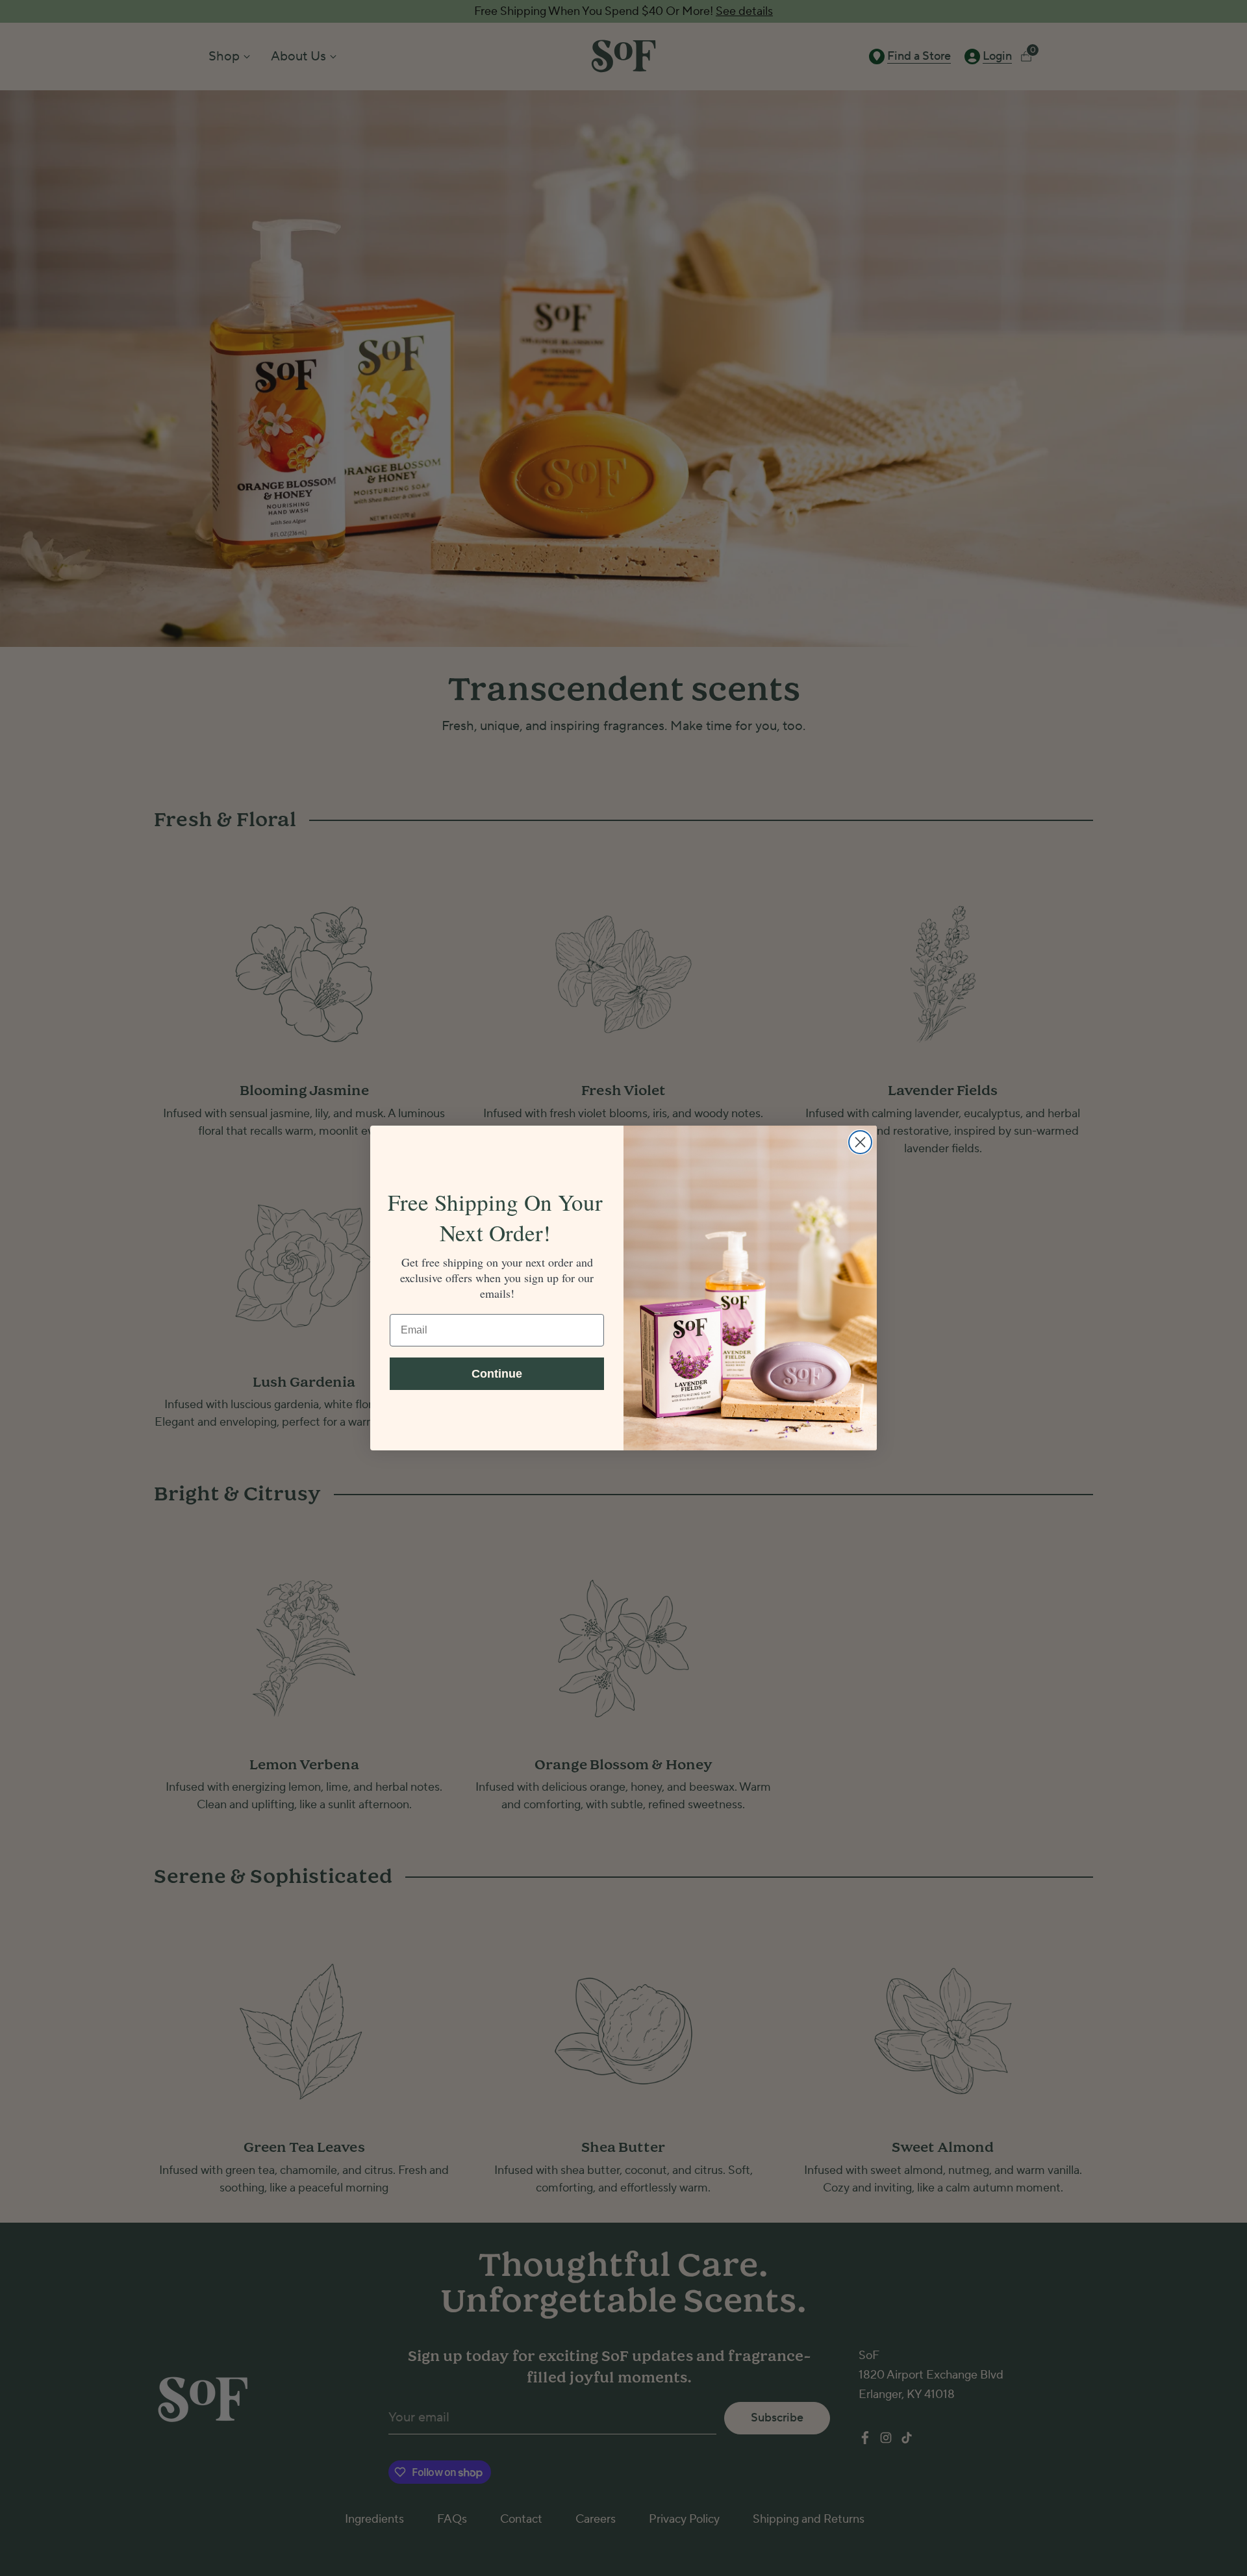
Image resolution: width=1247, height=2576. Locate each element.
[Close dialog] (860, 1142)
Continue (497, 1374)
